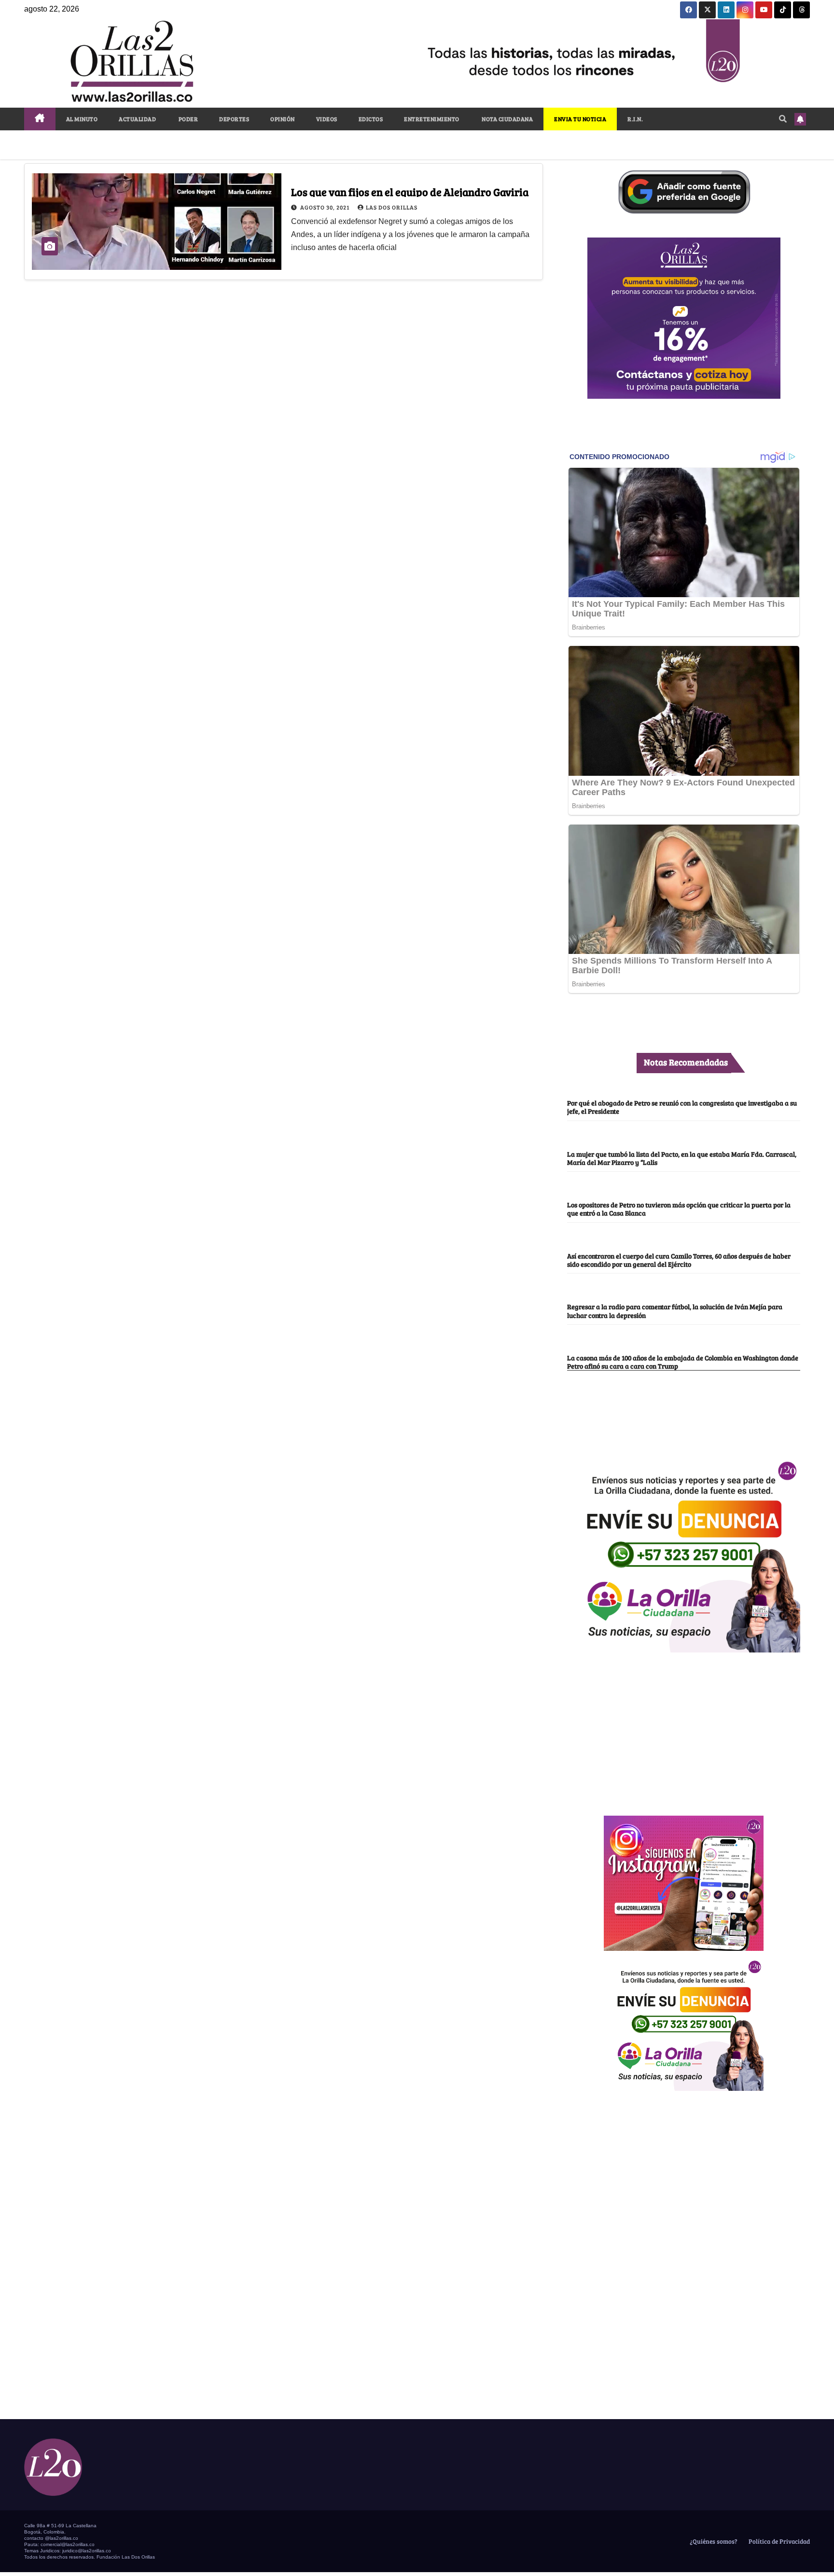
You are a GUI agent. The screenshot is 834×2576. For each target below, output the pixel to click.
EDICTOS (371, 119)
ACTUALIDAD (137, 119)
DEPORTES (234, 119)
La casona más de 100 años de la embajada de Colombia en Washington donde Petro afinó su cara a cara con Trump (683, 1362)
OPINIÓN (283, 119)
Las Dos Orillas (392, 207)
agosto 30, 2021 (326, 207)
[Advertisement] (684, 1729)
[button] (783, 119)
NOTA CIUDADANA (507, 119)
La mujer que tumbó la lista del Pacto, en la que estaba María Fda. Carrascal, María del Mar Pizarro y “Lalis (682, 1158)
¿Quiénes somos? (713, 2541)
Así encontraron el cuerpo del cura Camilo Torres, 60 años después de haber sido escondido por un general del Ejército (679, 1260)
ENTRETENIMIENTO (432, 119)
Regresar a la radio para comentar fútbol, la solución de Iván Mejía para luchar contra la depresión (675, 1310)
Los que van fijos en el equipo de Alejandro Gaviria (410, 192)
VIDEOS (327, 119)
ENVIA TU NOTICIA (580, 119)
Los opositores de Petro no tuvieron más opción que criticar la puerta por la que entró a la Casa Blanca (679, 1209)
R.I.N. (635, 119)
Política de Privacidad (778, 2541)
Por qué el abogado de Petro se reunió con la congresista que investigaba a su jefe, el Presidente (682, 1107)
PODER (188, 119)
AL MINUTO (82, 119)
